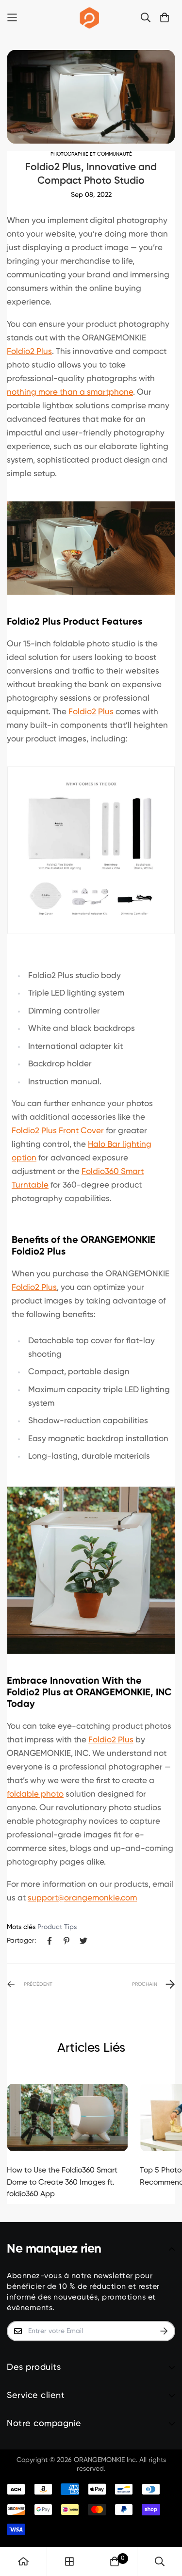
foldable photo (35, 1795)
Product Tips (57, 1927)
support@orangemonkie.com (82, 1898)
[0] (115, 2561)
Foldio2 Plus (29, 352)
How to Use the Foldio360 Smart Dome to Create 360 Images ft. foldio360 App (62, 2182)
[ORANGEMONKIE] (90, 17)
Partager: (21, 1941)
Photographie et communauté (91, 154)
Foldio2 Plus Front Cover (58, 1131)
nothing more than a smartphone (70, 393)
